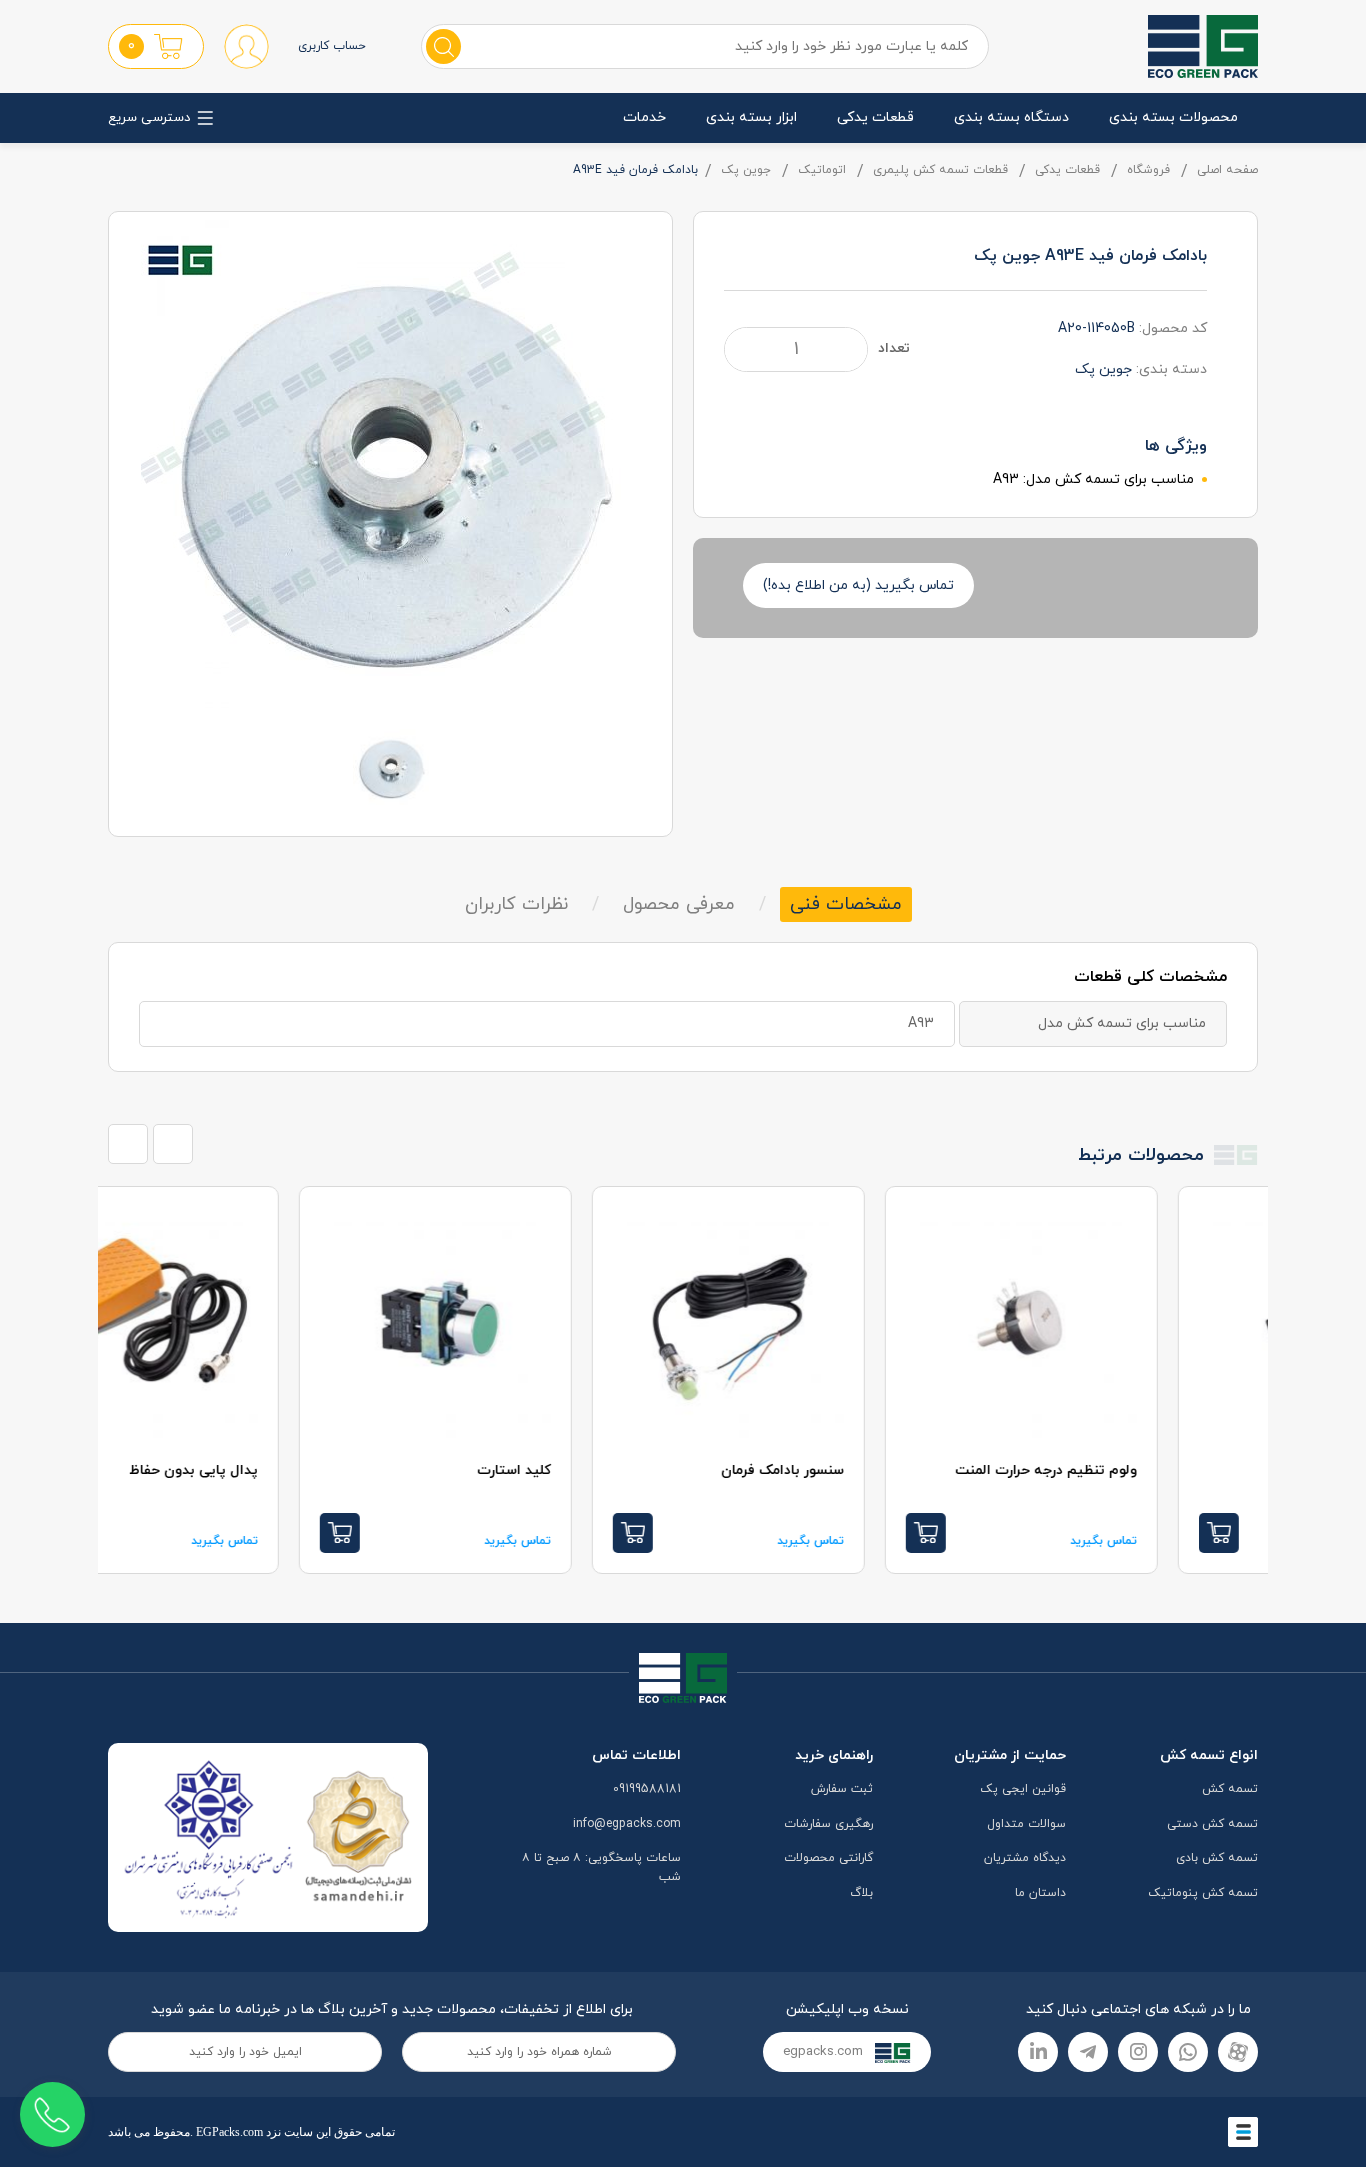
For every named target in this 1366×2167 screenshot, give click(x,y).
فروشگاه (1148, 170)
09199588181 (647, 1789)
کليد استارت (614, 1470)
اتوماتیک (822, 170)
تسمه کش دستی (1212, 1824)
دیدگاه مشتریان (1025, 1858)
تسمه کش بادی (1217, 1858)
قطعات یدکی (875, 117)
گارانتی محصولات (828, 1858)
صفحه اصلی (1227, 170)
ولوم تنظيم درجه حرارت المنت (1146, 1470)
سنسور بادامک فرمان (882, 1470)
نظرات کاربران (516, 904)
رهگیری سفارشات (828, 1824)
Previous (128, 1144)
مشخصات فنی (846, 904)
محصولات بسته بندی (1173, 117)
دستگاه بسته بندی (1011, 117)
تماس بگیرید (1203, 1541)
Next (173, 1144)
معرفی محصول (679, 904)
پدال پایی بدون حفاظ (293, 1470)
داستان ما (1040, 1893)
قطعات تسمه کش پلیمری (940, 170)
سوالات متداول (1026, 1824)
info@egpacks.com (627, 1824)
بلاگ (861, 1893)
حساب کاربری (332, 46)
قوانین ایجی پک (1023, 1789)
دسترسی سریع (149, 118)
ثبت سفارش (842, 1789)
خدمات (644, 117)
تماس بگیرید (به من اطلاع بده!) (858, 585)
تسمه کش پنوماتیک (1203, 1893)
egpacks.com (825, 2052)
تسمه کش (1230, 1789)
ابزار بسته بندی (751, 117)
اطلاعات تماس (636, 1755)
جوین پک (746, 170)
